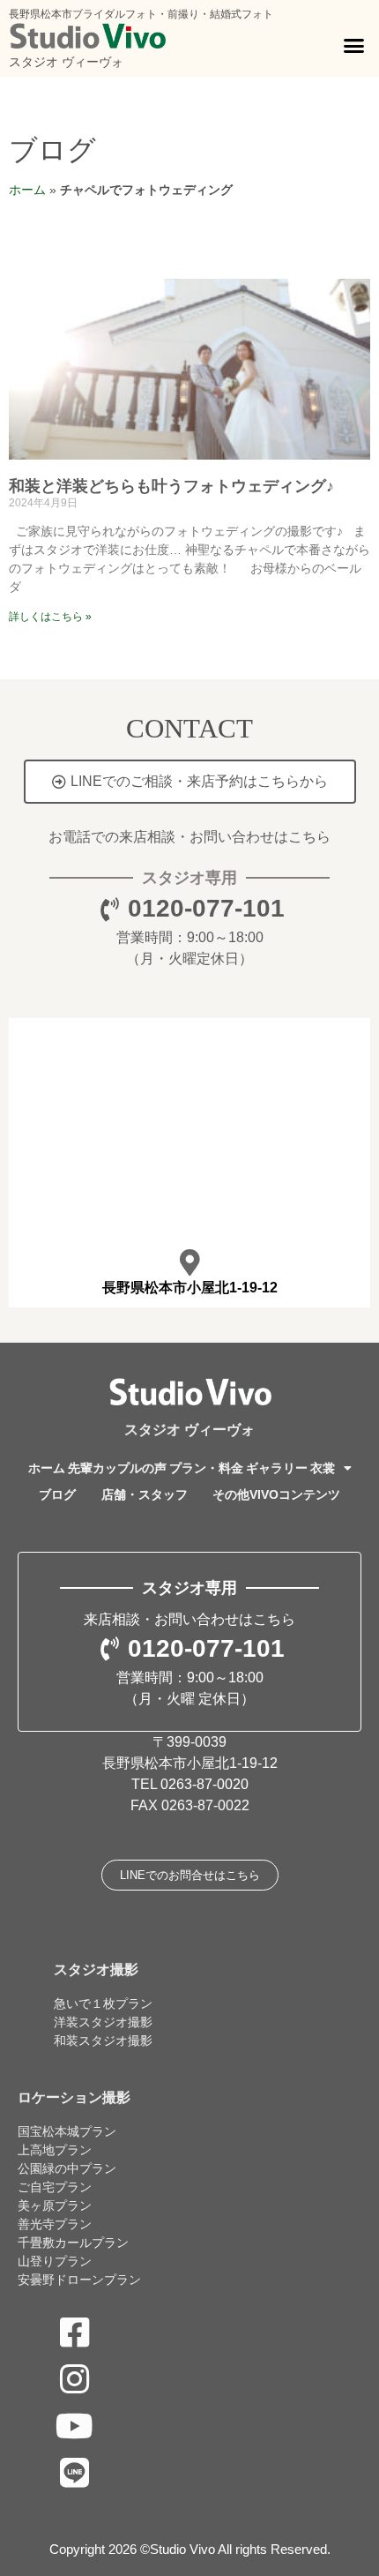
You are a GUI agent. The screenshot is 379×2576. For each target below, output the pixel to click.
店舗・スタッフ (145, 1494)
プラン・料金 (206, 1468)
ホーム (27, 190)
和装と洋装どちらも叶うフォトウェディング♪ (171, 486)
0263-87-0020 (204, 1784)
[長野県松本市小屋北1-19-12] (189, 1262)
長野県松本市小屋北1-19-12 (190, 1288)
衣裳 (323, 1468)
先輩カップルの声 (117, 1468)
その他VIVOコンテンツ (276, 1494)
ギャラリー (277, 1468)
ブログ (52, 150)
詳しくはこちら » (50, 617)
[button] (354, 46)
